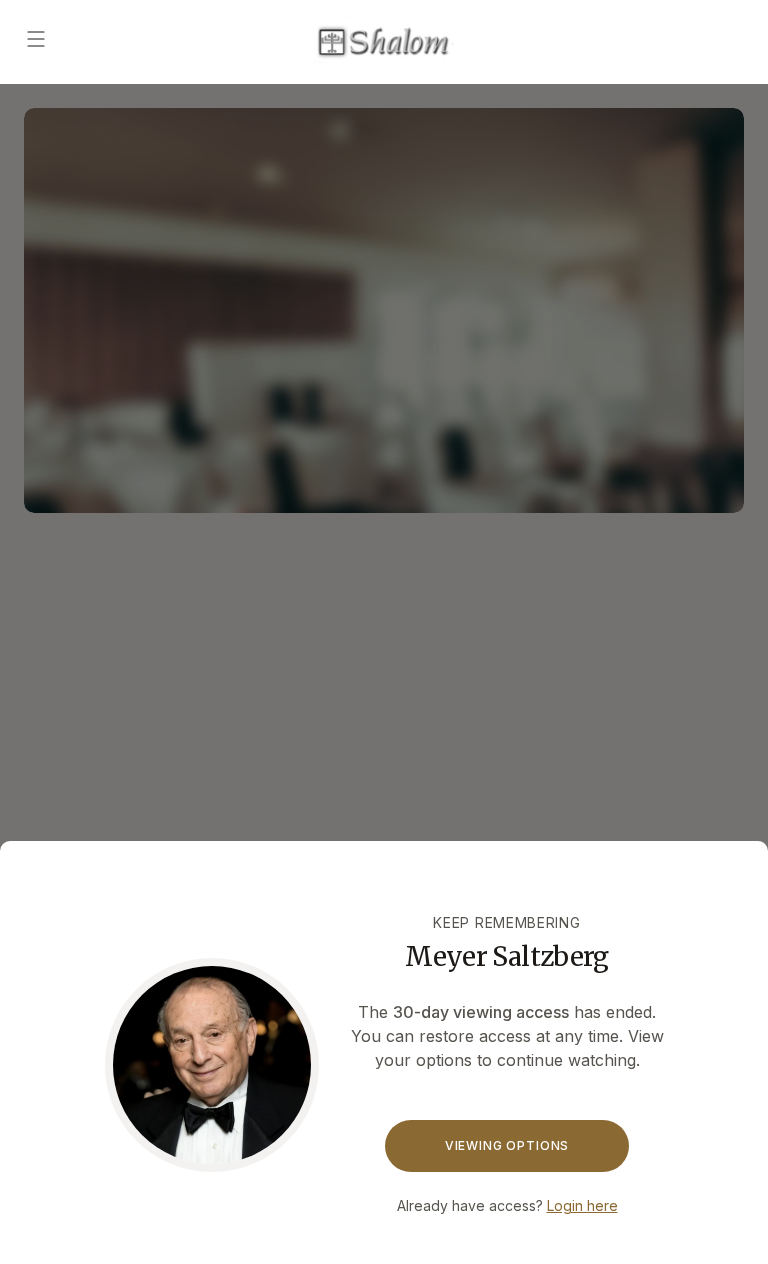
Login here (582, 1205)
